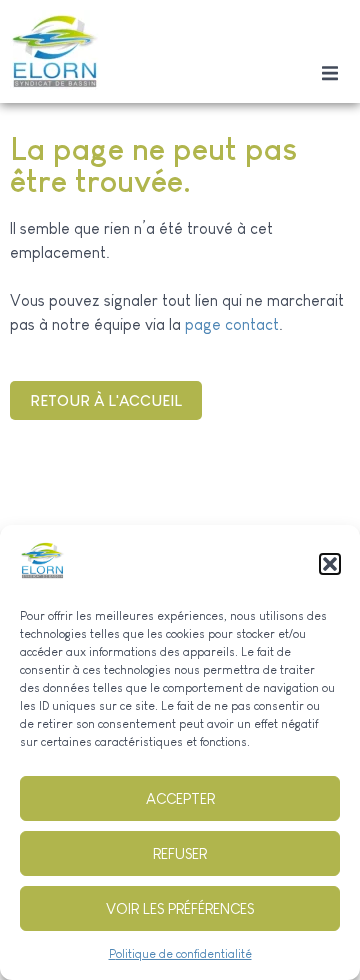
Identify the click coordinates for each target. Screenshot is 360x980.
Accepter (180, 798)
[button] (330, 564)
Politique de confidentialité (180, 954)
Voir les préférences (180, 908)
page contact (232, 324)
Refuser (180, 853)
